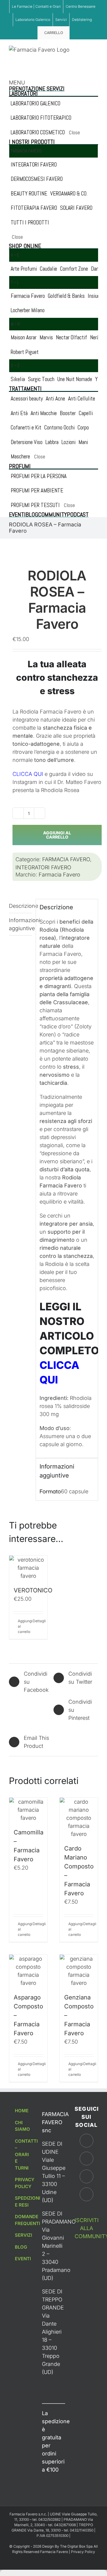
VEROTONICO (33, 1590)
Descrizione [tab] (21, 906)
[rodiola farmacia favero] (53, 543)
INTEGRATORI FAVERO (43, 867)
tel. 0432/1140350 (79, 2530)
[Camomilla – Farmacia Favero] (28, 1810)
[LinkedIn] (86, 2194)
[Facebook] (86, 2141)
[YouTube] (86, 2176)
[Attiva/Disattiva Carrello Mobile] (85, 49)
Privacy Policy (83, 2552)
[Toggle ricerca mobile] (96, 49)
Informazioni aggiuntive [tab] (21, 924)
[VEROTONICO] (28, 1568)
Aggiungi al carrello (57, 835)
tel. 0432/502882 (47, 2519)
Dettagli (38, 1621)
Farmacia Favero (59, 875)
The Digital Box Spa (77, 2546)
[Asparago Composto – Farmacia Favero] (28, 1971)
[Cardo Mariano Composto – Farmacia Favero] (79, 1818)
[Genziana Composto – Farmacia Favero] (79, 1971)
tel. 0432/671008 (62, 2525)
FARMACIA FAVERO (66, 859)
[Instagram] (86, 2159)
